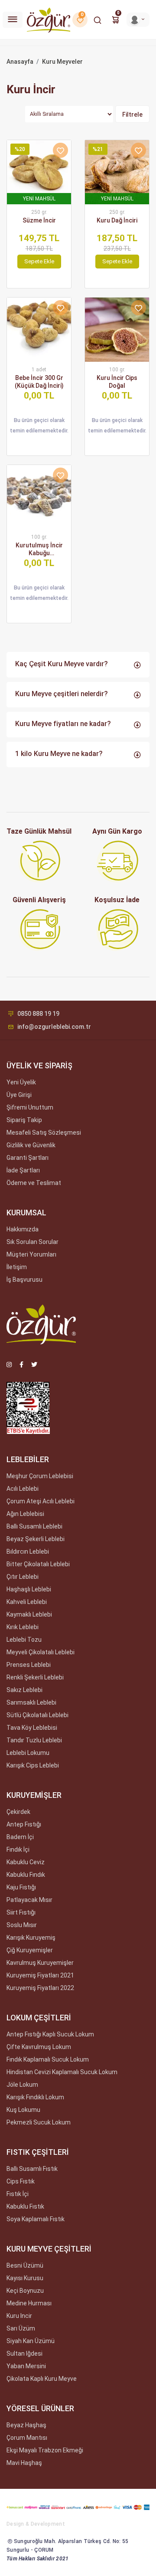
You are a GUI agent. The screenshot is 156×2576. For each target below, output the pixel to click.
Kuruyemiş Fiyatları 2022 (40, 1988)
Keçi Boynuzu (25, 2291)
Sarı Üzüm (21, 2328)
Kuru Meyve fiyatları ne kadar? (63, 724)
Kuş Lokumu (23, 2110)
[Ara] (97, 20)
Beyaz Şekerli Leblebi (36, 1539)
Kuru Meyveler (62, 62)
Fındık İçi (18, 1849)
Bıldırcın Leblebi (28, 1551)
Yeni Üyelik (21, 1082)
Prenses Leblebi (29, 1665)
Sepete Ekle (39, 261)
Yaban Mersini (26, 2366)
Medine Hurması (29, 2303)
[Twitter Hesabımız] (34, 1365)
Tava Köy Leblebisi (32, 1728)
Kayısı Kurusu (25, 2278)
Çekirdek (18, 1812)
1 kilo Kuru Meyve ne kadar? (59, 754)
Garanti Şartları (28, 1158)
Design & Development (36, 2524)
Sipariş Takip (24, 1120)
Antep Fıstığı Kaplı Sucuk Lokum (50, 2034)
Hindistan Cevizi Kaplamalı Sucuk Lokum (62, 2072)
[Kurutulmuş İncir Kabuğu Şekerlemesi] (39, 497)
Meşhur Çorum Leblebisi (40, 1476)
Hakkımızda (23, 1229)
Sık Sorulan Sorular (32, 1242)
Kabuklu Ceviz (26, 1862)
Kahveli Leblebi (27, 1602)
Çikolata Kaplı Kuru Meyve (42, 2379)
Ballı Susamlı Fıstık (32, 2169)
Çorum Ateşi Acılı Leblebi (41, 1501)
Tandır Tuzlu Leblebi (34, 1740)
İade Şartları (23, 1170)
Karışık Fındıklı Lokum (35, 2097)
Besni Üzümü (25, 2265)
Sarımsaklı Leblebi (31, 1702)
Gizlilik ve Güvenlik (31, 1145)
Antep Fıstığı (24, 1824)
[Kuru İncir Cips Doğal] (117, 330)
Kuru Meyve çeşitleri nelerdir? (62, 694)
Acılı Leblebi (23, 1489)
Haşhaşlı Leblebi (29, 1589)
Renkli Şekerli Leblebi (35, 1677)
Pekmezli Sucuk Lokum (39, 2122)
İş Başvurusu (24, 1280)
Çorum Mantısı (27, 2438)
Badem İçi (20, 1837)
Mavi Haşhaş (24, 2463)
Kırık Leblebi (23, 1627)
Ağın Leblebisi (25, 1514)
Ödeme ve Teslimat (34, 1183)
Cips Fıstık (21, 2181)
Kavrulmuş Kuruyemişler (40, 1963)
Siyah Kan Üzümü (31, 2341)
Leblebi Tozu (24, 1640)
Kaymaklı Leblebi (29, 1614)
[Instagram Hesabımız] (9, 1365)
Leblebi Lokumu (28, 1753)
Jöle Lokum (22, 2085)
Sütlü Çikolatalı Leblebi (37, 1715)
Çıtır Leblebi (23, 1577)
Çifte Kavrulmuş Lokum (39, 2047)
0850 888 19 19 (38, 1014)
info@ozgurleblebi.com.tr (54, 1027)
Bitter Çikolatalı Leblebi (38, 1564)
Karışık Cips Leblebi (33, 1765)
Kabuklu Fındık (26, 1875)
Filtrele (132, 115)
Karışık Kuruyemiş (31, 1938)
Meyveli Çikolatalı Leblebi (41, 1652)
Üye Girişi (19, 1095)
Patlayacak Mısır (29, 1900)
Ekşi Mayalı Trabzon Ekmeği (45, 2450)
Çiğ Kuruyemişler (30, 1950)
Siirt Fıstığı (21, 1912)
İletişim (17, 1267)
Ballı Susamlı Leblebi (34, 1526)
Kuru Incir (19, 2316)
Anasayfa (20, 62)
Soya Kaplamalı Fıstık (36, 2219)
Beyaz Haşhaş (26, 2425)
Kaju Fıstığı (21, 1887)
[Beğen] (60, 150)
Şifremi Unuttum (30, 1107)
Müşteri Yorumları (31, 1254)
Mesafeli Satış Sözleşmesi (44, 1133)
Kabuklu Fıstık (25, 2206)
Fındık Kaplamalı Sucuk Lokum (48, 2059)
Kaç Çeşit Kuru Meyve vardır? (62, 664)
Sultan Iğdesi (24, 2353)
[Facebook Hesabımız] (21, 1365)
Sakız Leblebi (24, 1690)
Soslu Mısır (22, 1925)
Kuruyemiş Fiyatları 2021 (40, 1975)
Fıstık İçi (18, 2194)
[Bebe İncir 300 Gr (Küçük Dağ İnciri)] (39, 330)
